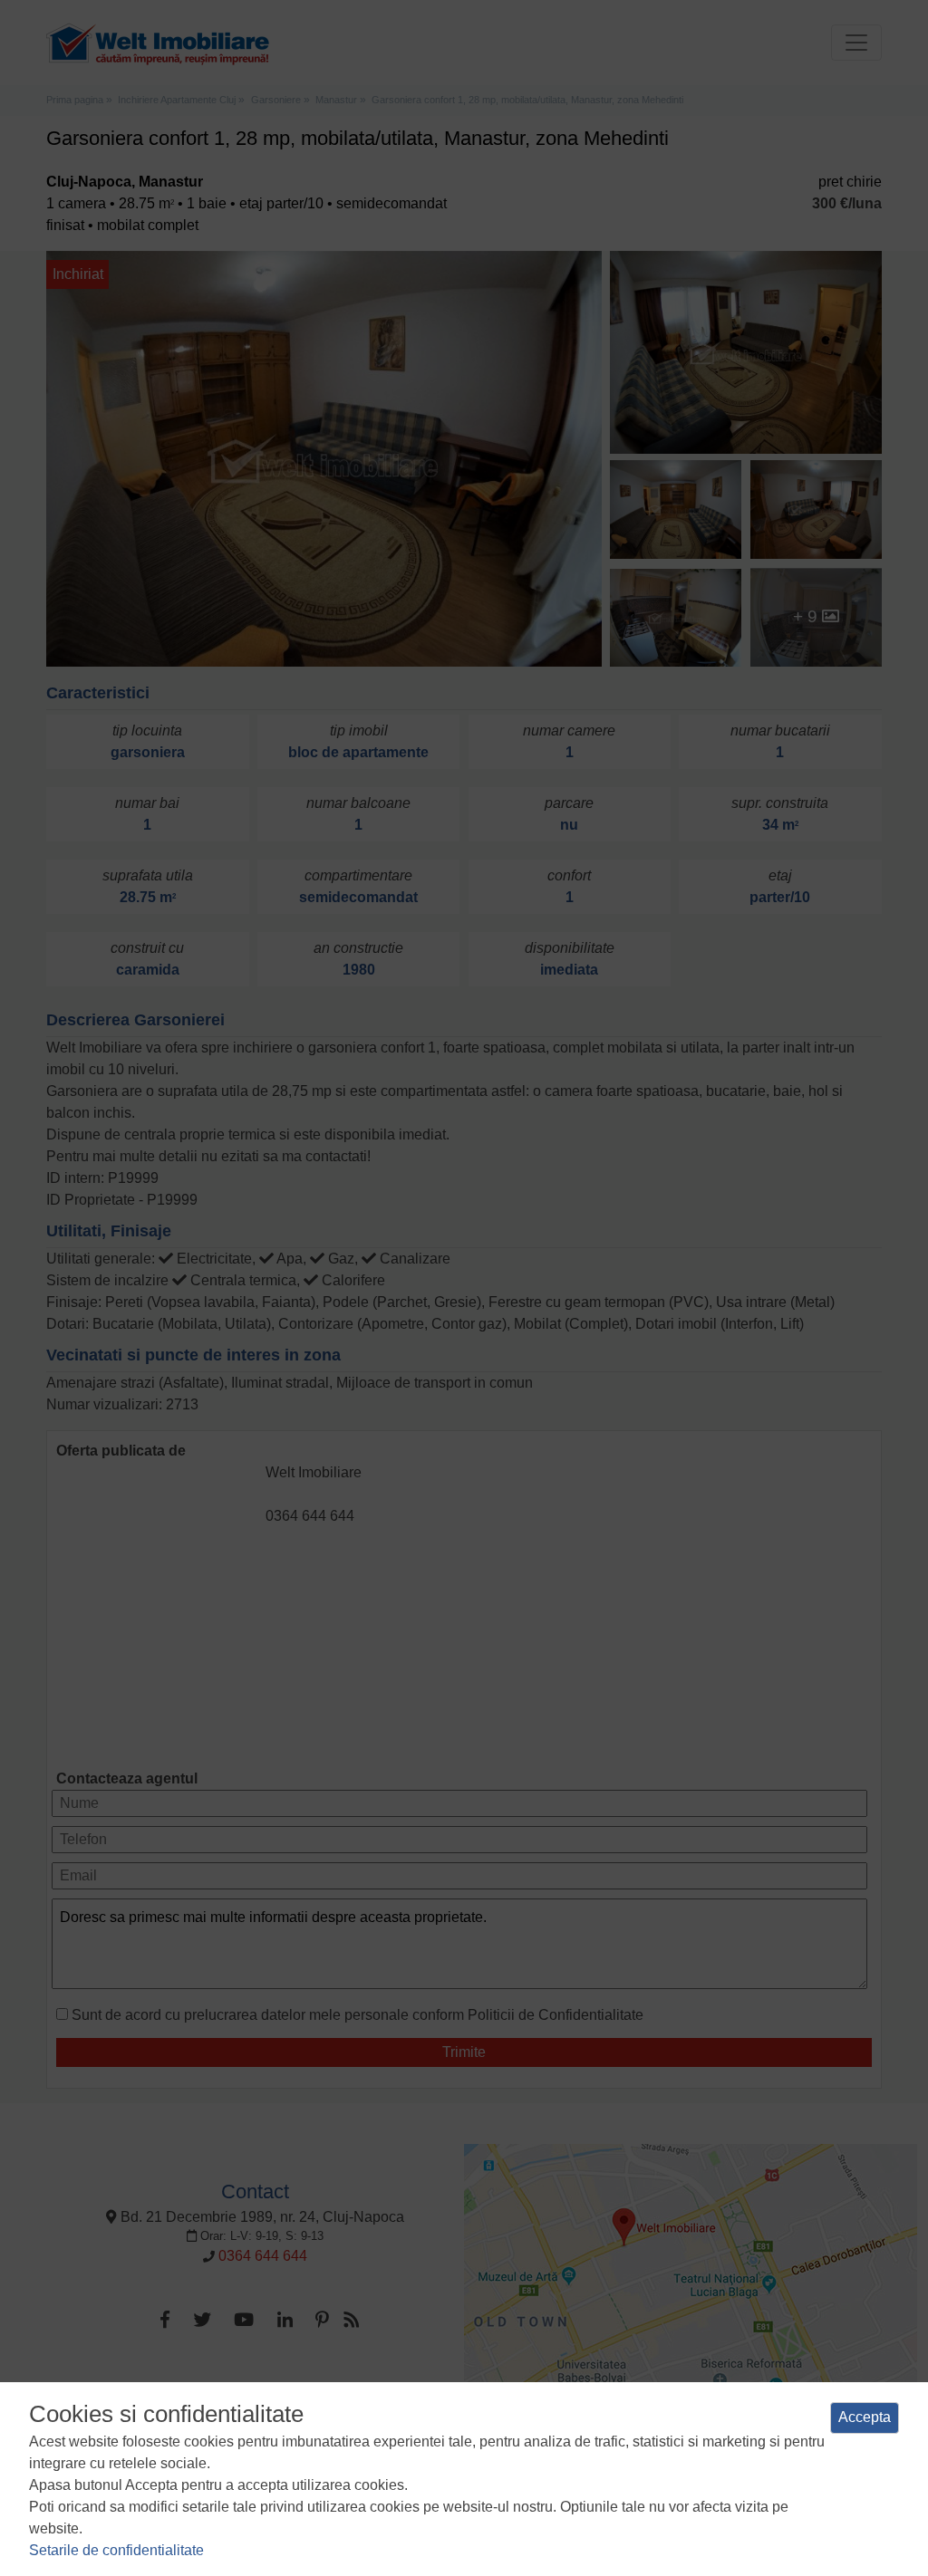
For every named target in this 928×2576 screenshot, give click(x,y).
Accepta (865, 2417)
